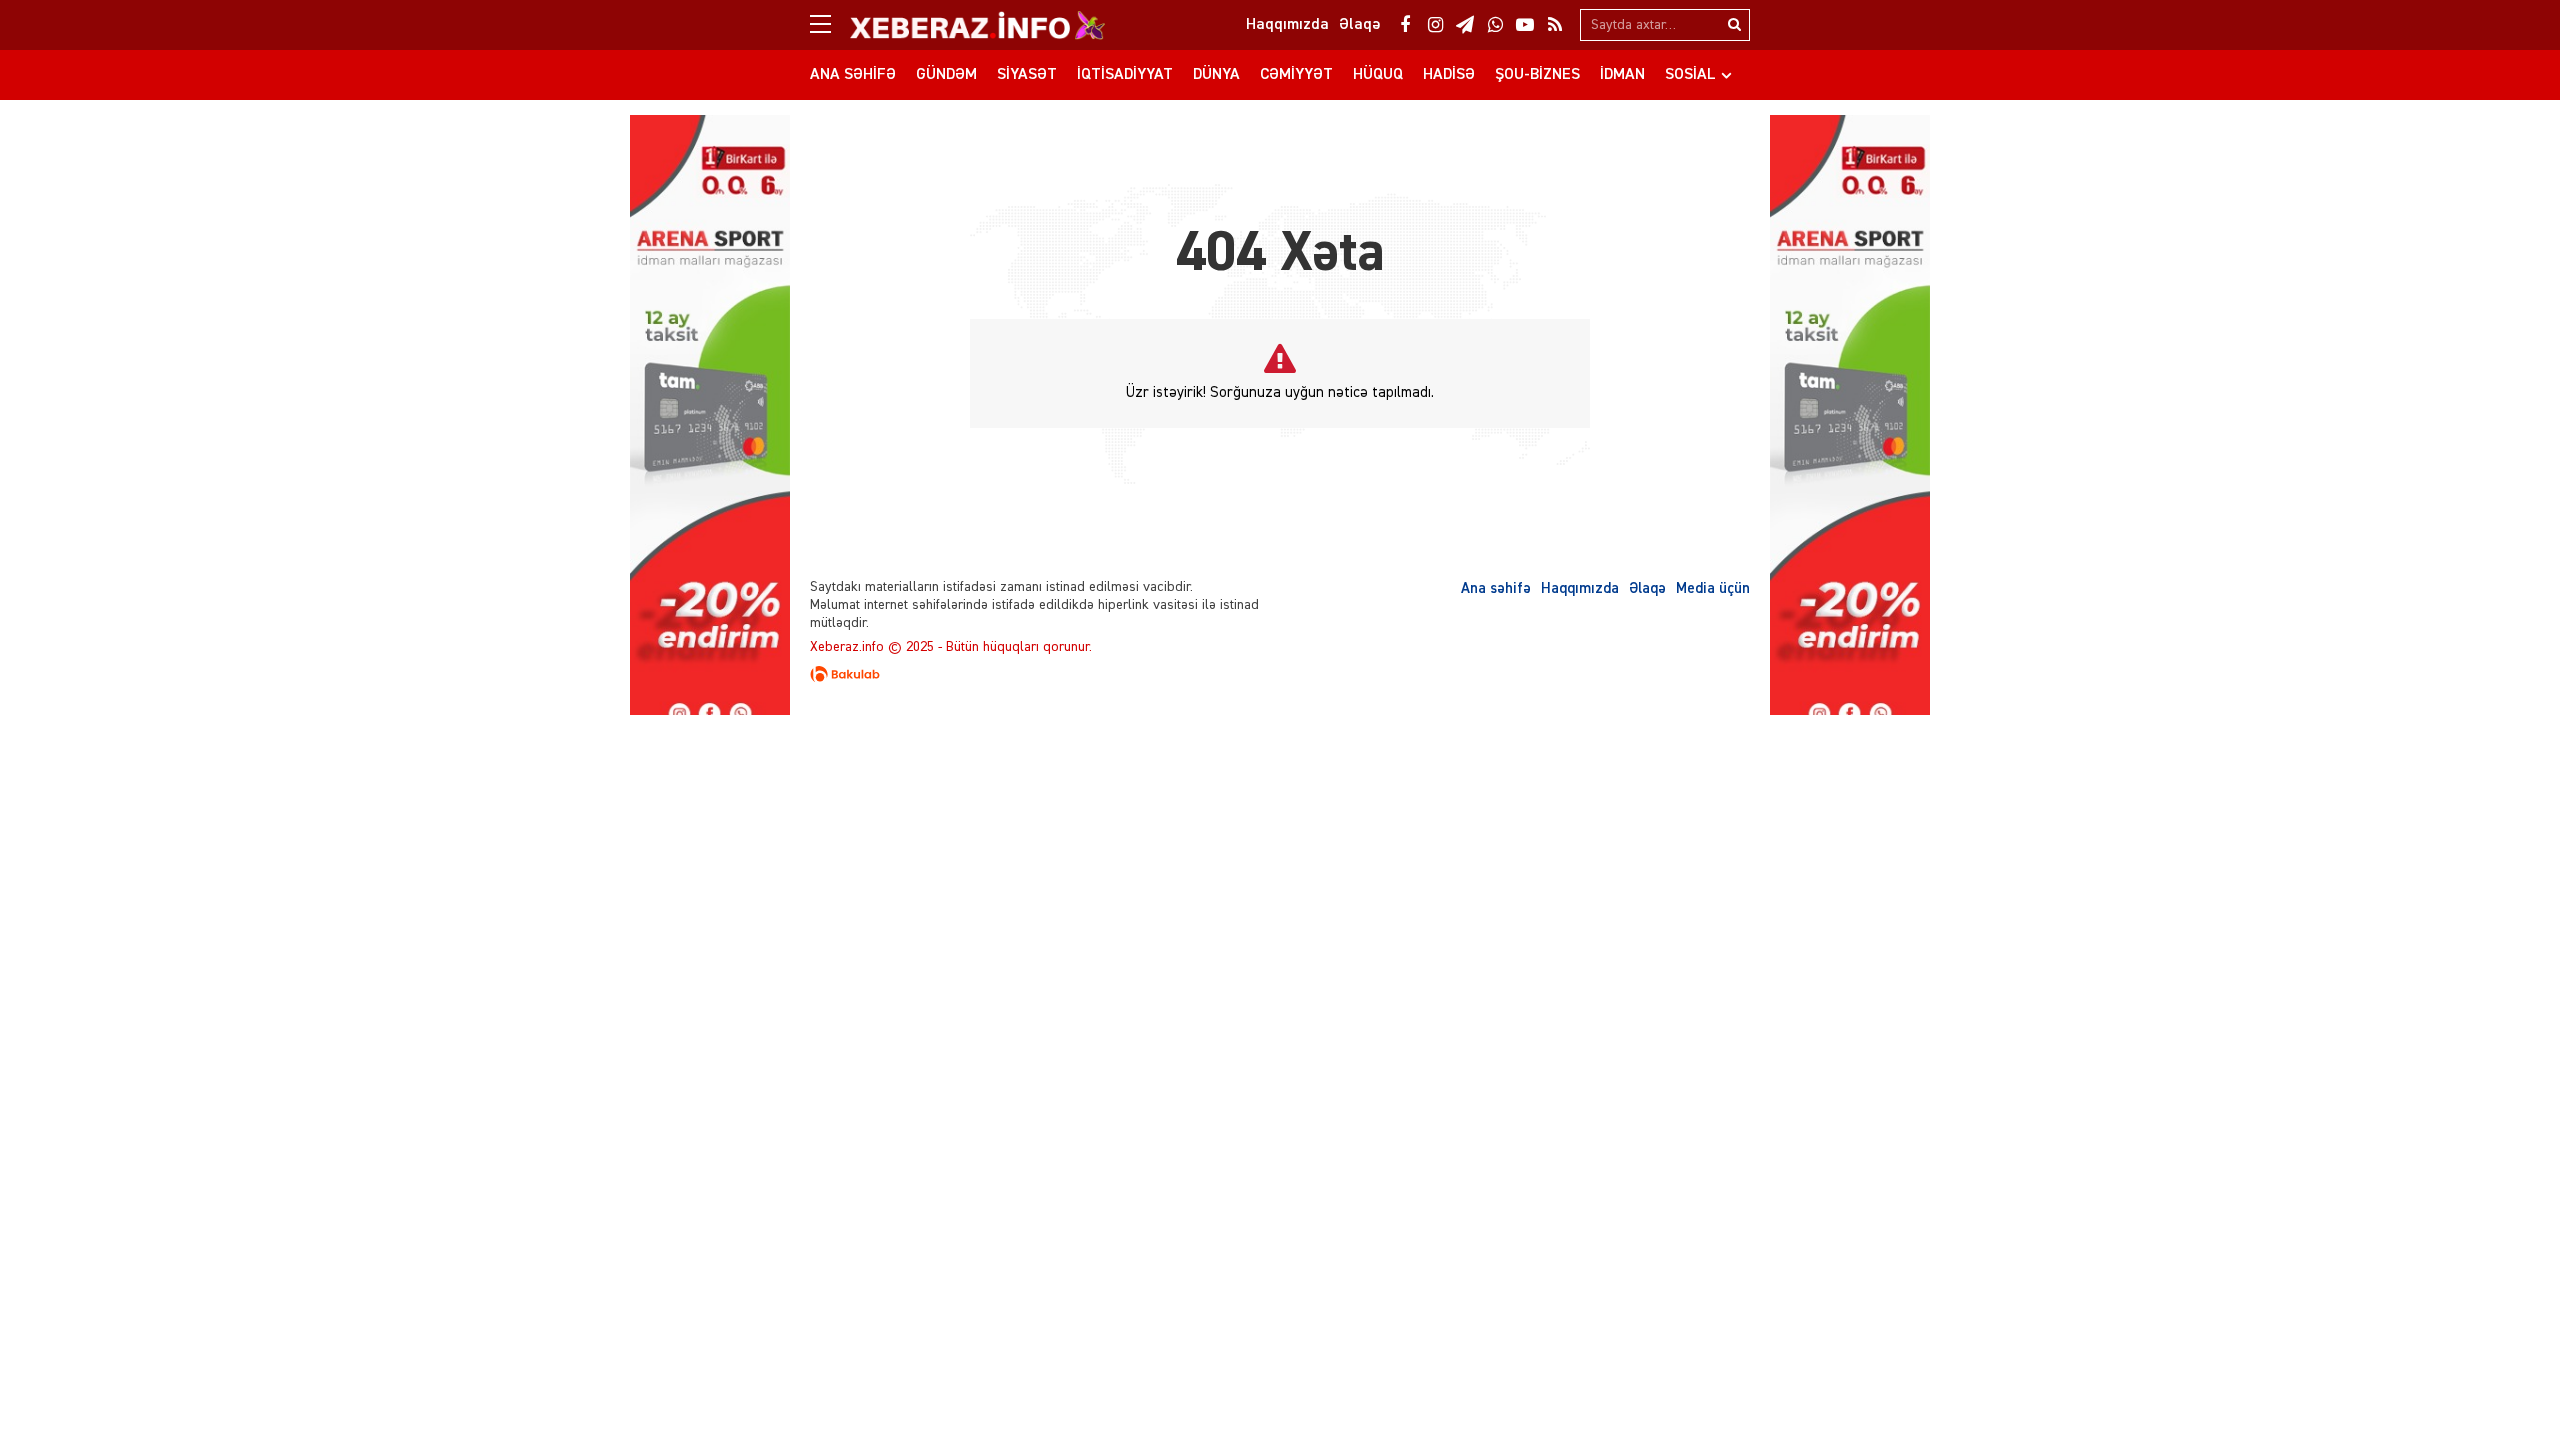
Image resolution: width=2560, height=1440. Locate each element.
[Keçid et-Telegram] (1465, 25)
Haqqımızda (1580, 588)
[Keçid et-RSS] (1555, 25)
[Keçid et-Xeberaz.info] (960, 25)
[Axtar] (1734, 25)
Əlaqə (1647, 588)
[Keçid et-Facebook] (1405, 25)
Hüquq (1378, 75)
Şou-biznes (1537, 75)
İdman (1622, 75)
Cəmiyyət (1296, 75)
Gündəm (946, 75)
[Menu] (830, 25)
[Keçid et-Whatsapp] (1495, 25)
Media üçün (1713, 588)
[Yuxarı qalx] (2504, 1384)
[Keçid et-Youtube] (1525, 25)
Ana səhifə (853, 75)
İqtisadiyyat (1125, 75)
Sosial (1690, 75)
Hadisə (1449, 75)
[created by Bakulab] (1280, 674)
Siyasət (1027, 75)
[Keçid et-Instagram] (1435, 25)
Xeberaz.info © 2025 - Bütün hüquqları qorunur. (951, 647)
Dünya (1216, 75)
